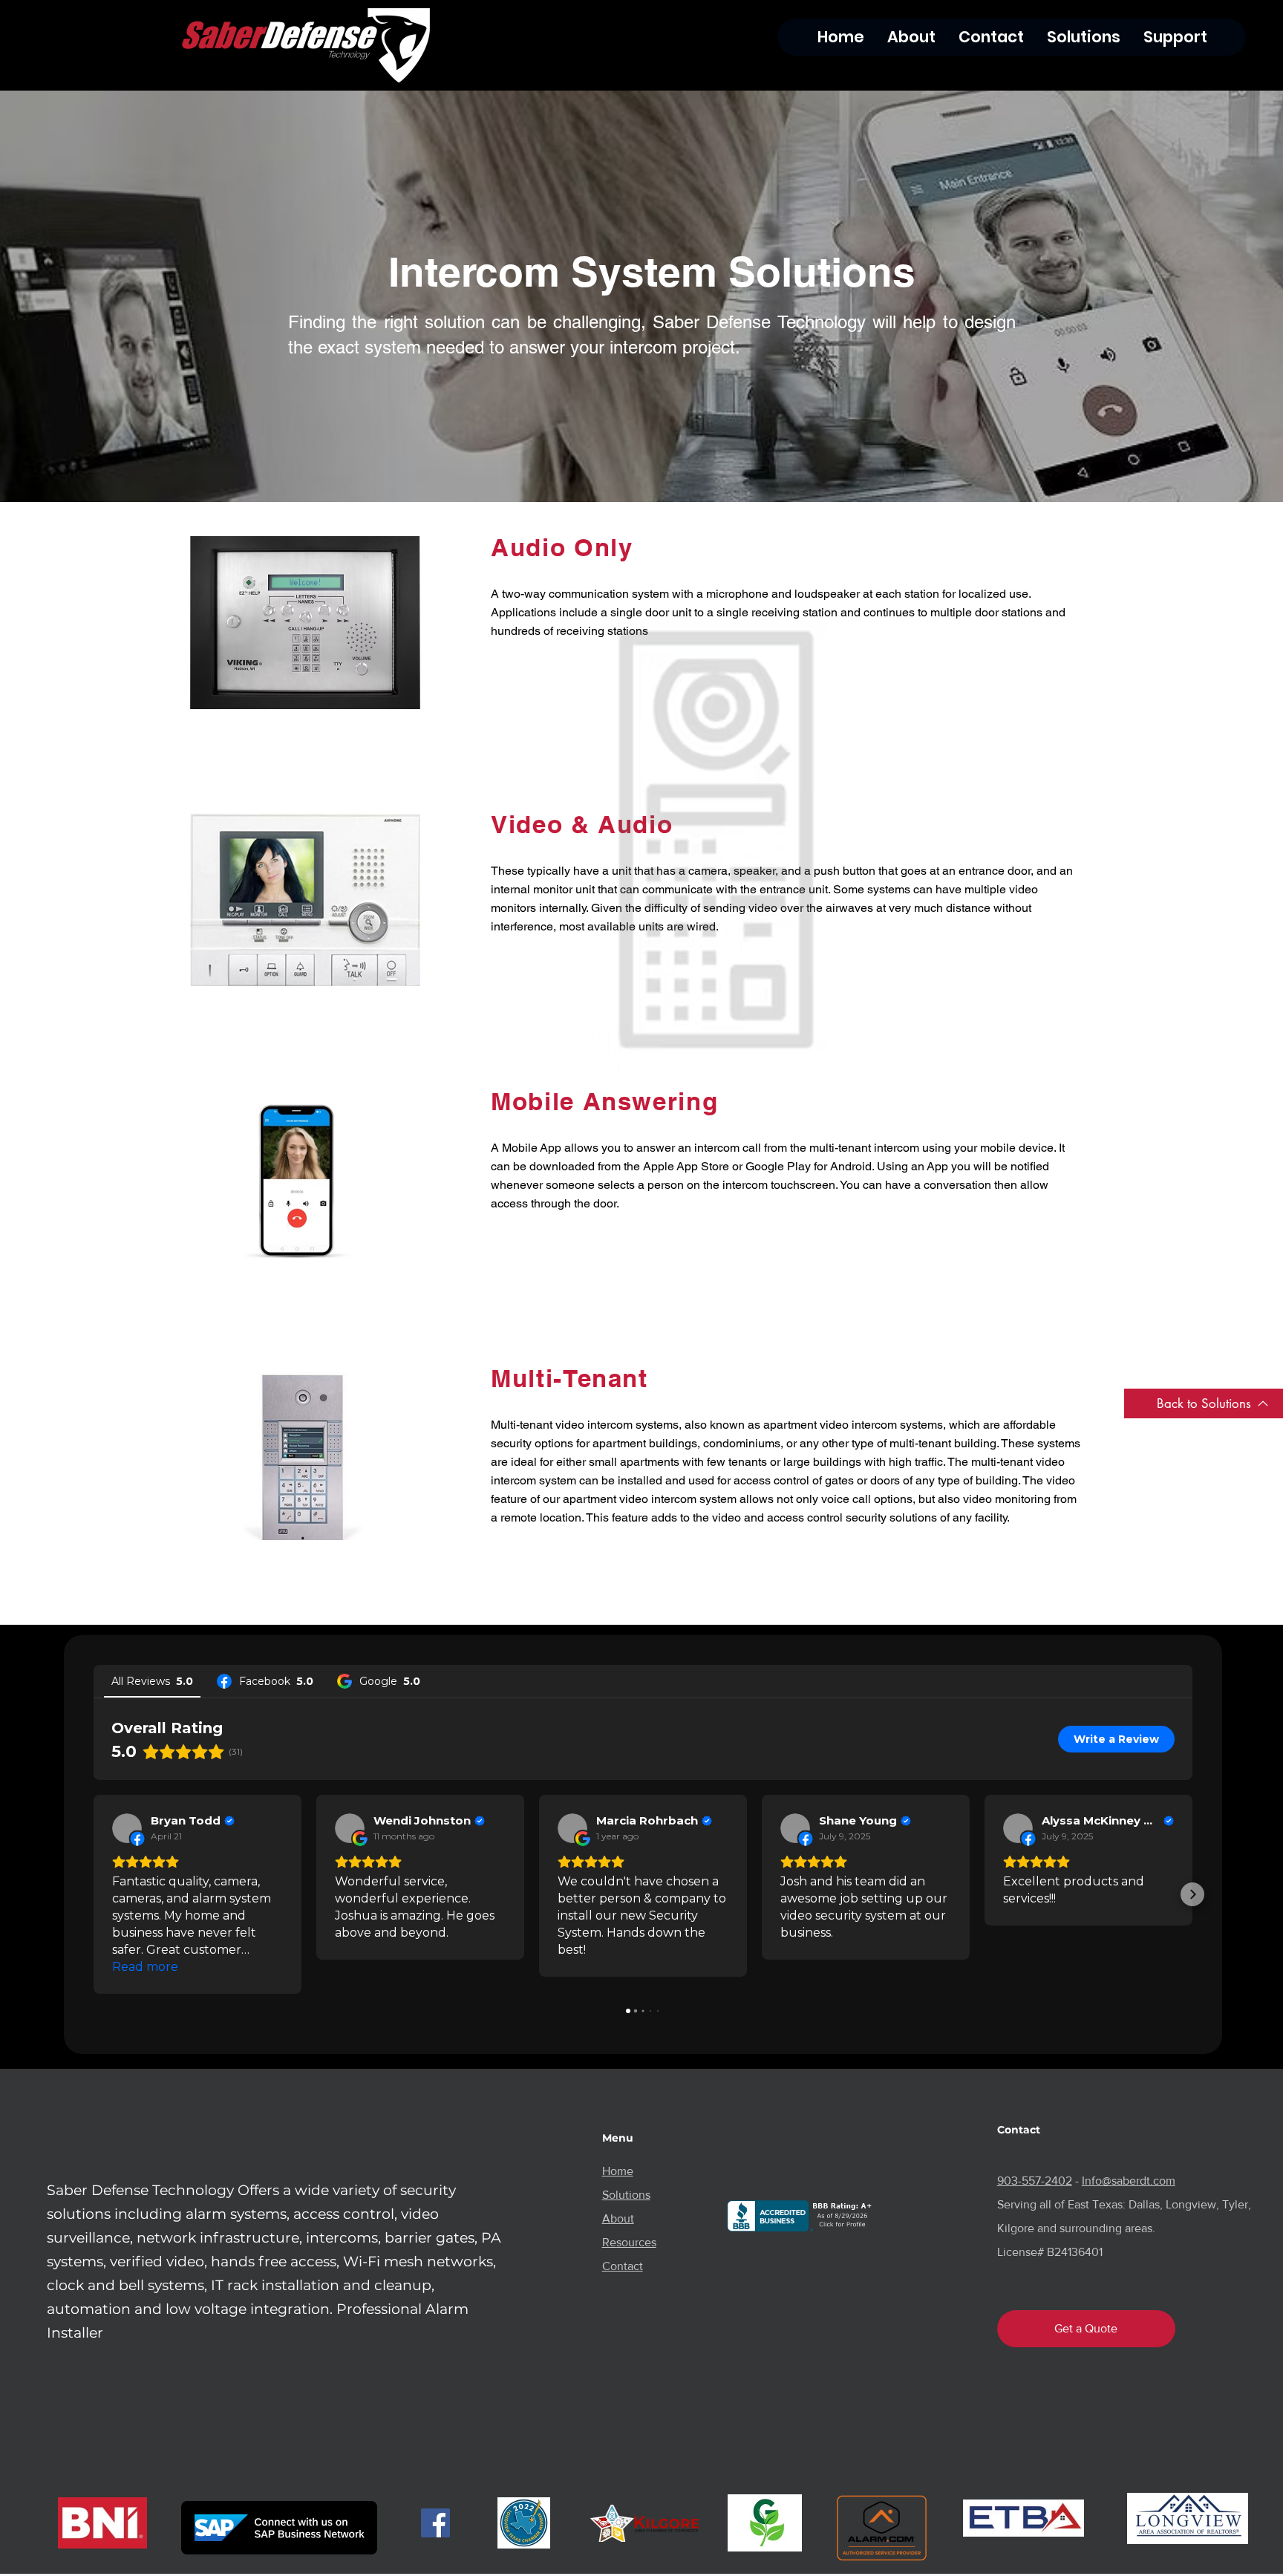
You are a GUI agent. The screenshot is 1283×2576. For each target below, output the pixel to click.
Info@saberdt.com (1129, 2181)
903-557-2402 (1035, 2181)
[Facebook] (435, 2523)
